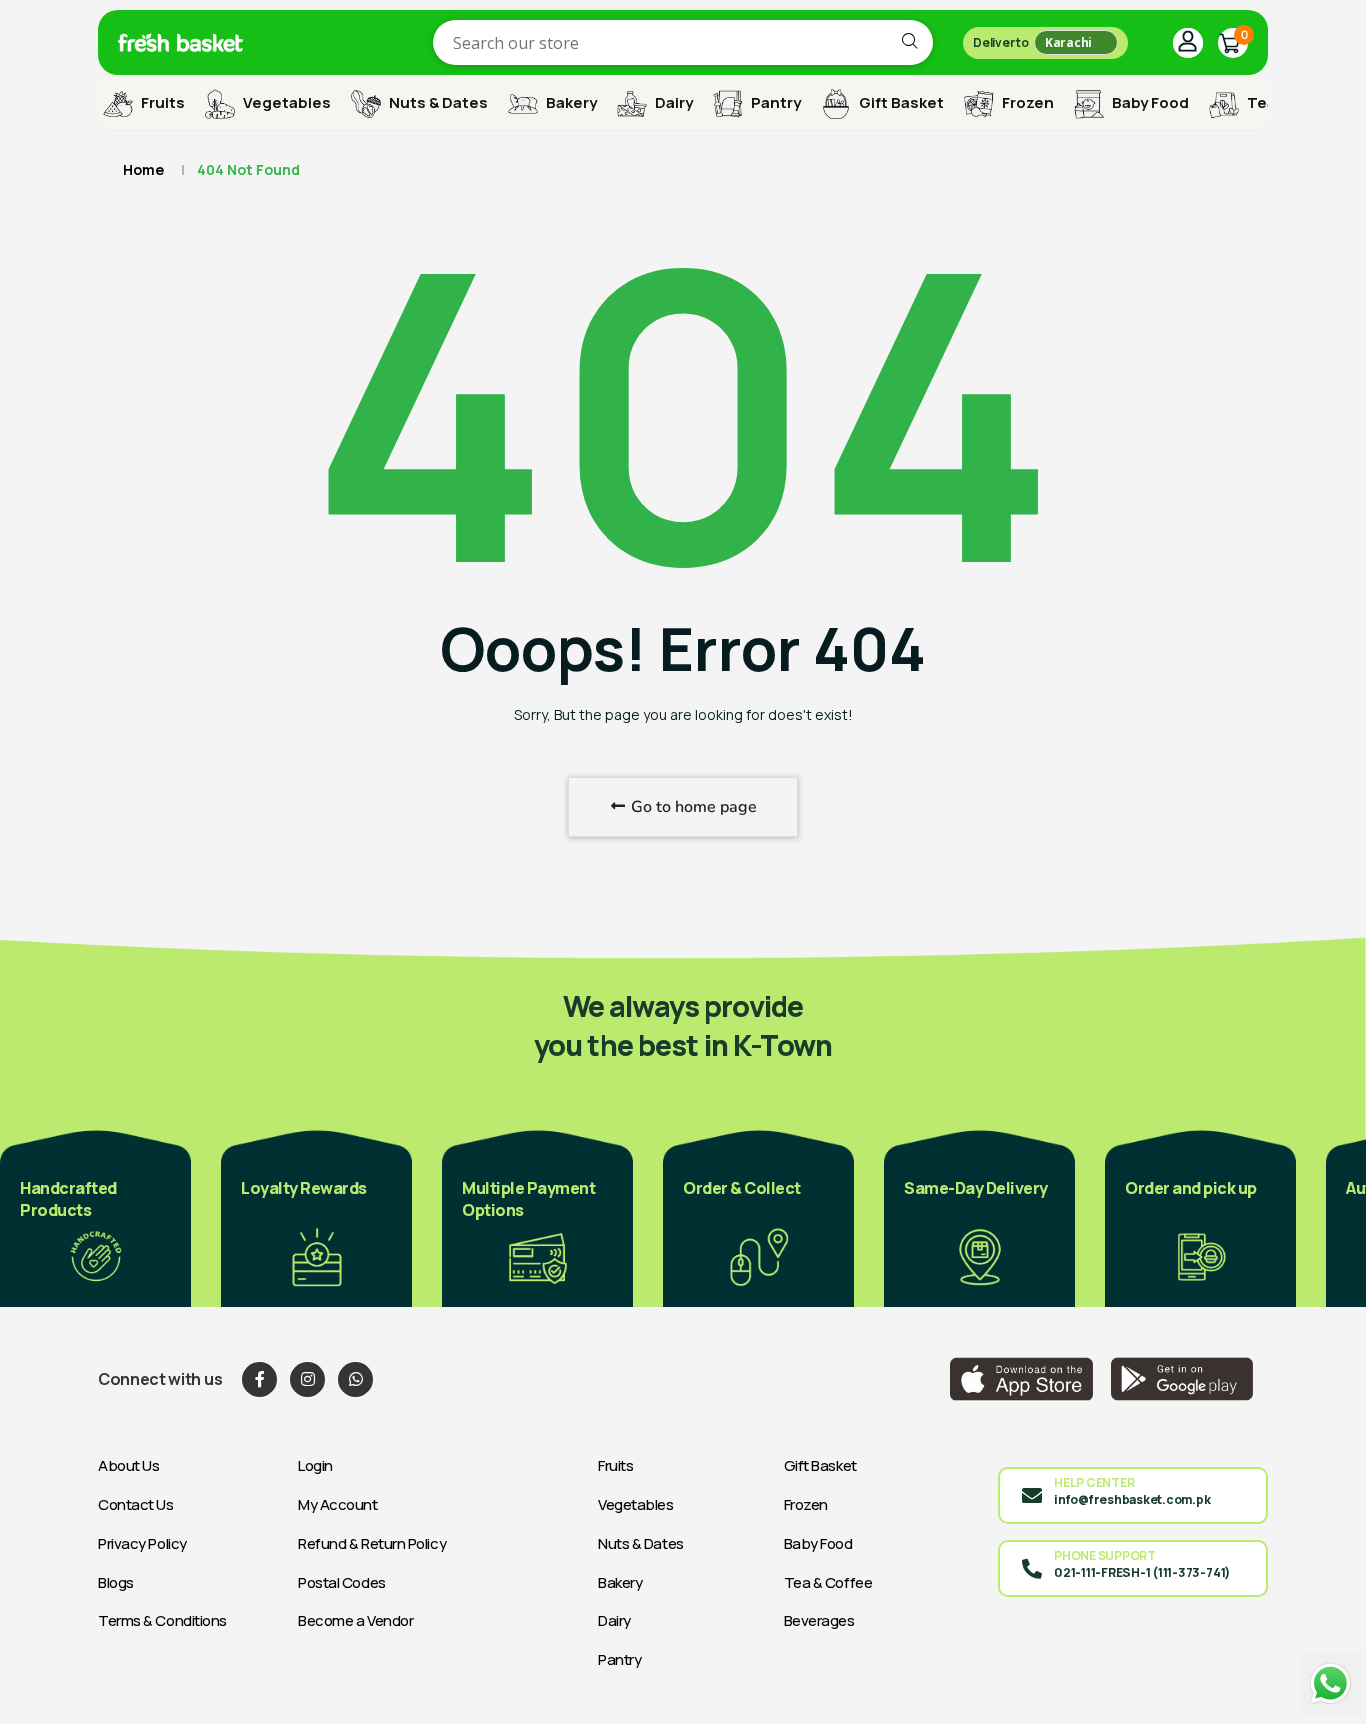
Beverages (819, 1620)
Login (315, 1465)
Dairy (672, 102)
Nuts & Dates (437, 102)
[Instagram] (307, 1379)
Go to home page (692, 807)
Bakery (570, 102)
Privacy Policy (142, 1543)
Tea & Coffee (828, 1582)
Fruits (161, 102)
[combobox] (683, 42)
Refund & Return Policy (372, 1543)
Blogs (116, 1582)
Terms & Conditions (162, 1620)
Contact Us (136, 1504)
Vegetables (285, 102)
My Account (338, 1504)
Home (143, 169)
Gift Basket (900, 102)
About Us (128, 1465)
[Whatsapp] (355, 1379)
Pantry (774, 102)
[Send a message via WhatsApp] (1331, 1683)
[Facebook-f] (259, 1379)
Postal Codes (342, 1582)
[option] (95, 1217)
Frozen (1026, 102)
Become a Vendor (355, 1620)
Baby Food (1149, 102)
